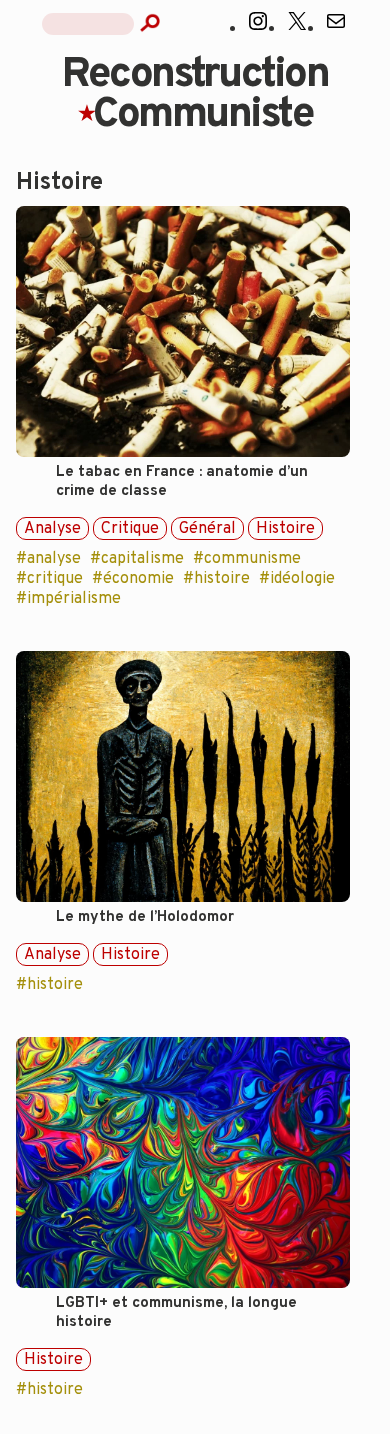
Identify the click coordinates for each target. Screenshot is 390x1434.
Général (207, 529)
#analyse (48, 559)
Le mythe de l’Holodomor (145, 917)
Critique (130, 529)
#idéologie (297, 579)
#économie (133, 579)
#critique (49, 579)
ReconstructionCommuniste (195, 95)
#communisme (247, 559)
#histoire (216, 579)
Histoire (285, 529)
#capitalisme (137, 559)
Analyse (52, 529)
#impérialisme (68, 599)
